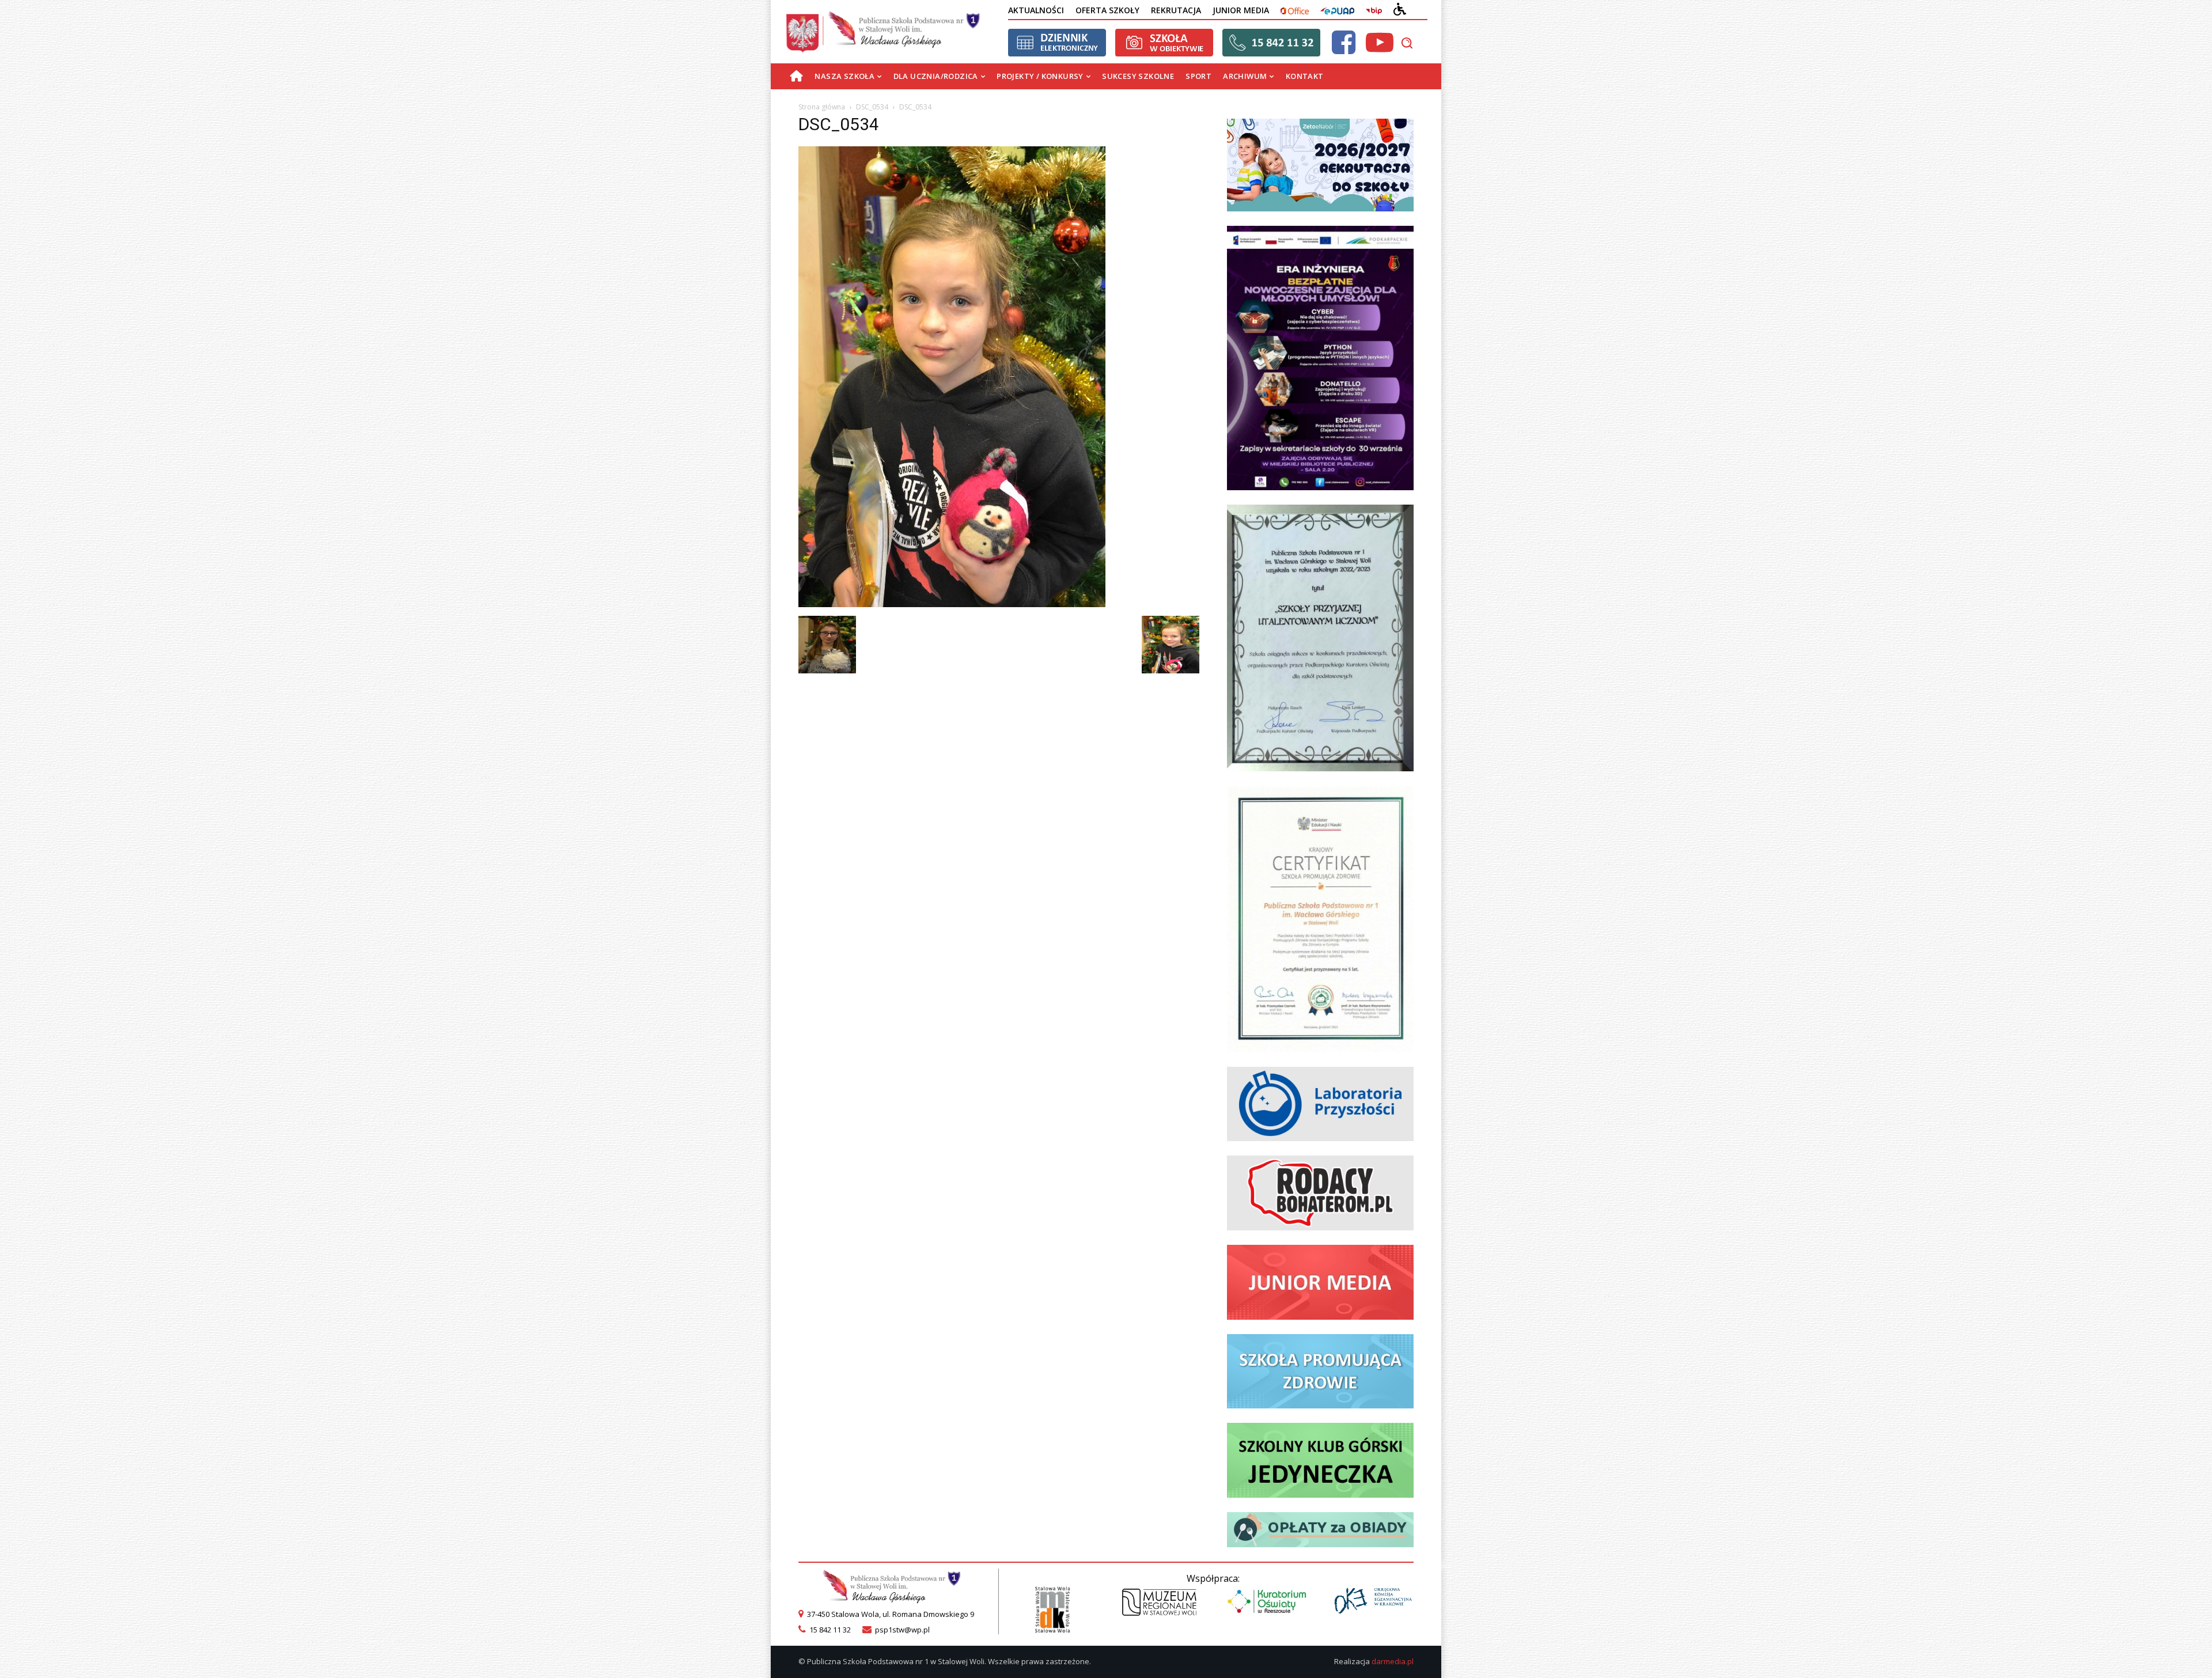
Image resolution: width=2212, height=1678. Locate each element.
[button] (1407, 43)
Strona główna (822, 107)
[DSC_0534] (952, 604)
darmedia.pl (1393, 1661)
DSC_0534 (872, 107)
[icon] (1343, 49)
